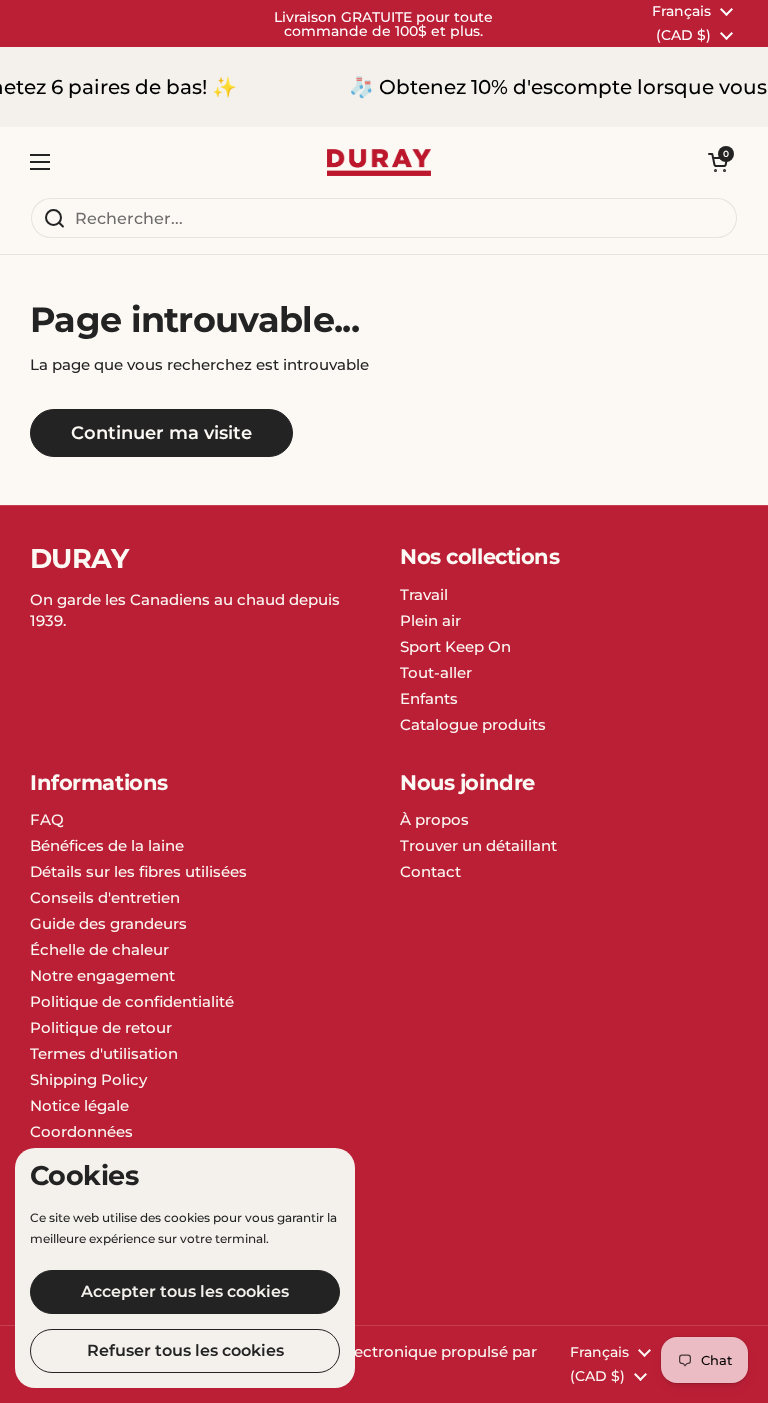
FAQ (47, 819)
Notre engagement (102, 975)
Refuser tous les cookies (185, 1350)
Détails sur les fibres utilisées (138, 871)
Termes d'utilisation (104, 1053)
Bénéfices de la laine (107, 845)
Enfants (429, 698)
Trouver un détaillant (478, 845)
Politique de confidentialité (132, 1001)
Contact (430, 871)
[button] (718, 162)
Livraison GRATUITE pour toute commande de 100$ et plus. (383, 24)
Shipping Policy (88, 1079)
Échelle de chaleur (99, 949)
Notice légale (79, 1105)
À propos (434, 819)
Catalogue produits (473, 724)
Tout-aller (436, 672)
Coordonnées (81, 1131)
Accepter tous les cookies (185, 1291)
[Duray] (379, 162)
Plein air (430, 620)
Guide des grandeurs (108, 923)
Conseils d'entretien (105, 897)
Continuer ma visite (161, 433)
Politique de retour (101, 1027)
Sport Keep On (455, 646)
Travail (424, 594)
